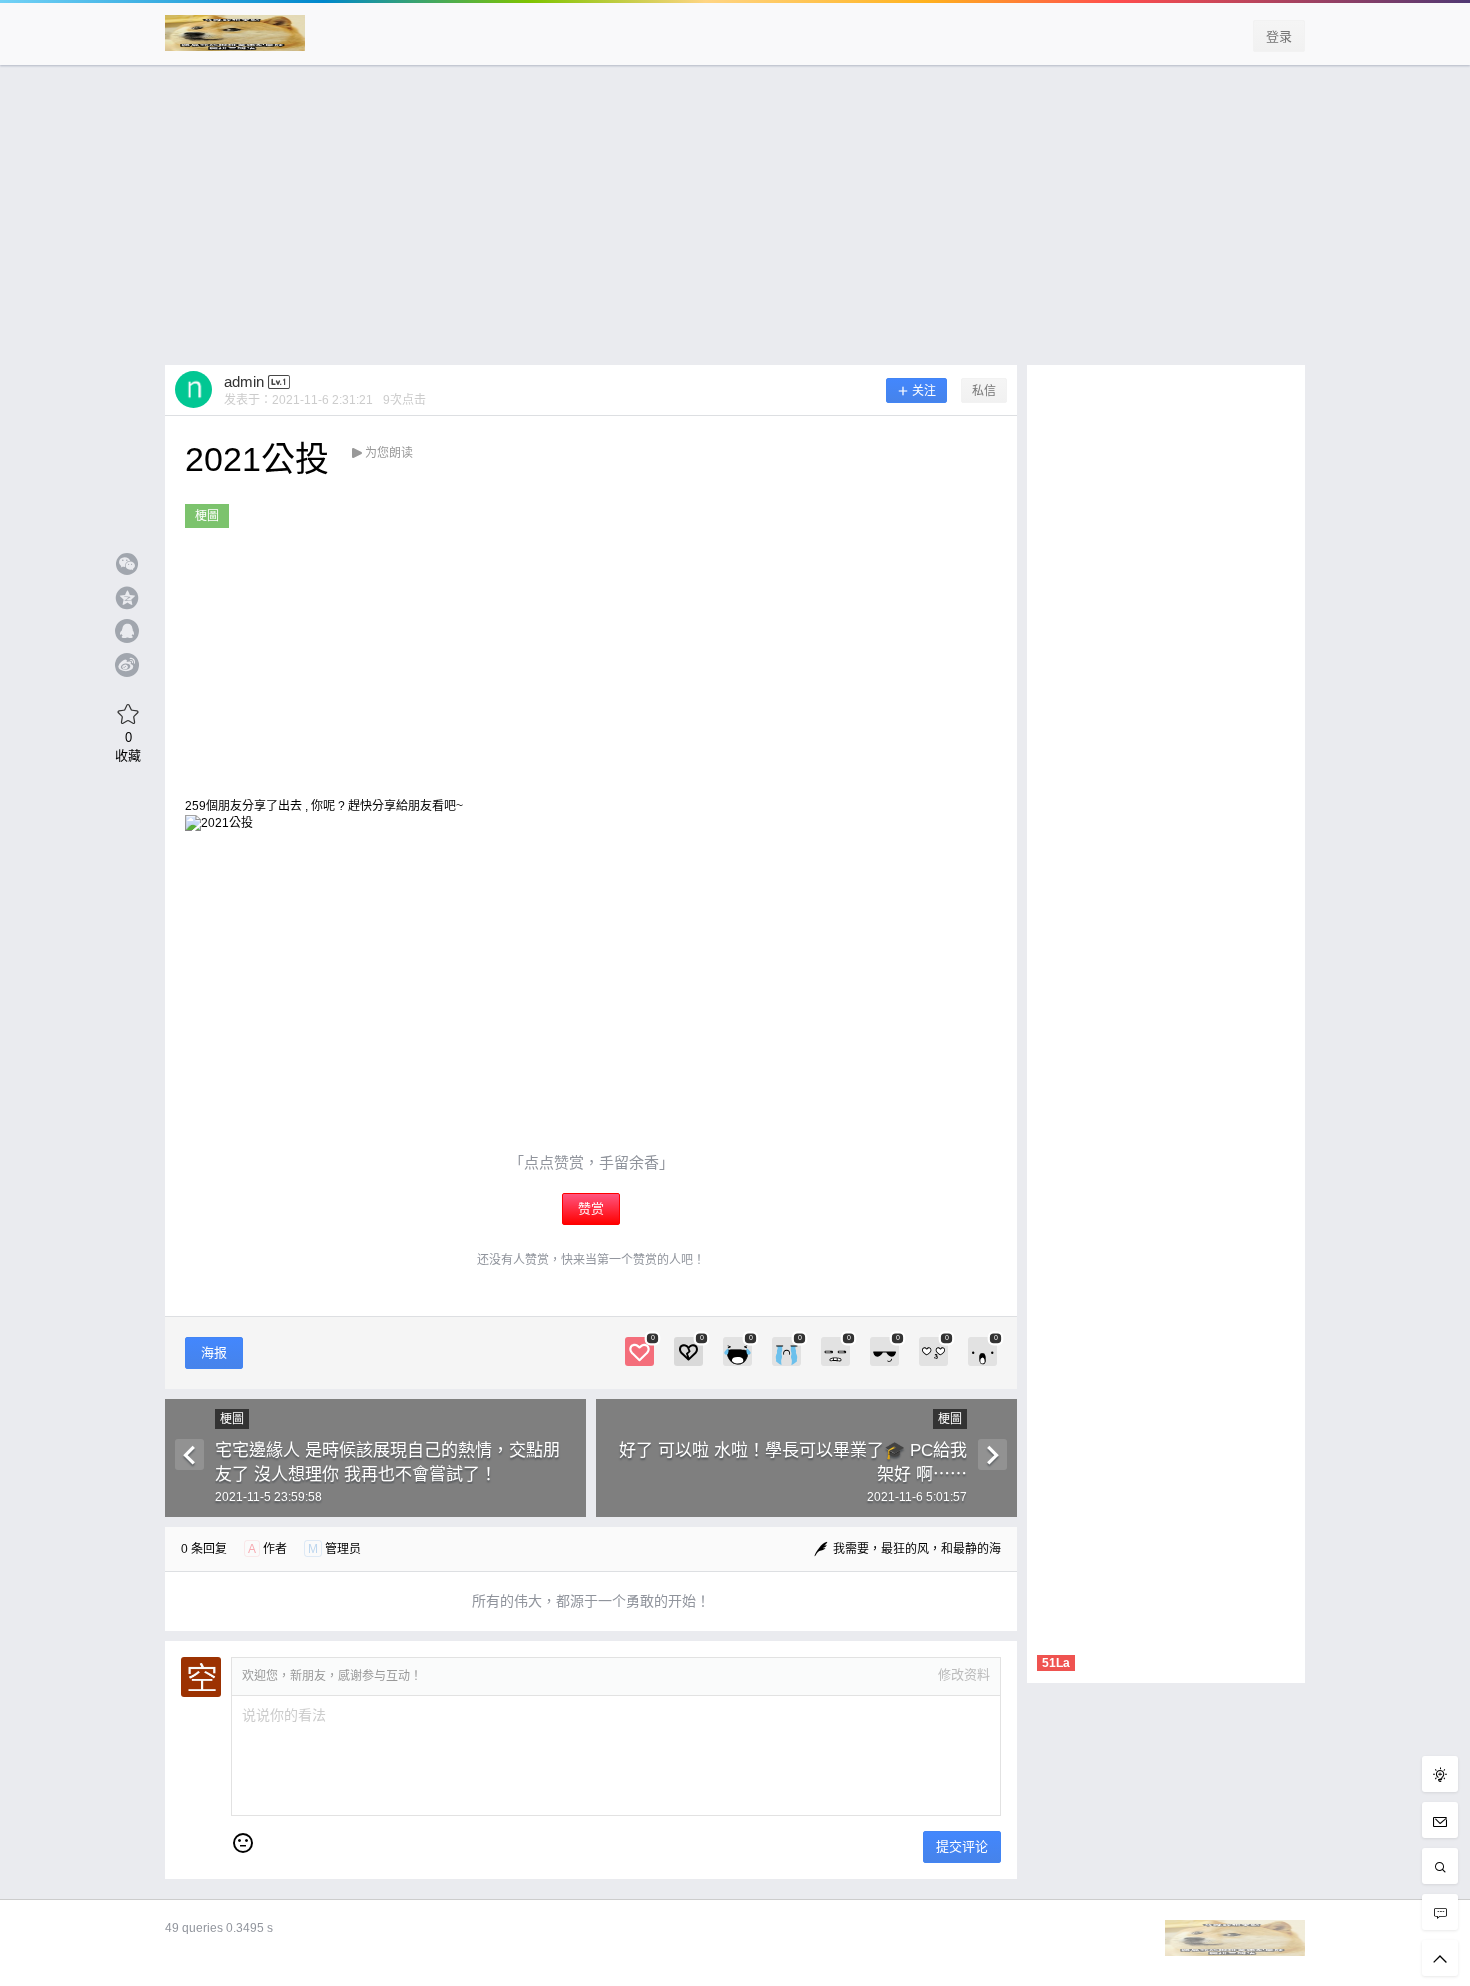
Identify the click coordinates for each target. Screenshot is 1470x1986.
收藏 (128, 746)
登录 (1279, 36)
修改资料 (964, 1674)
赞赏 (591, 1208)
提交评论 (962, 1846)
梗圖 (207, 516)
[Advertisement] (735, 225)
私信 (984, 391)
